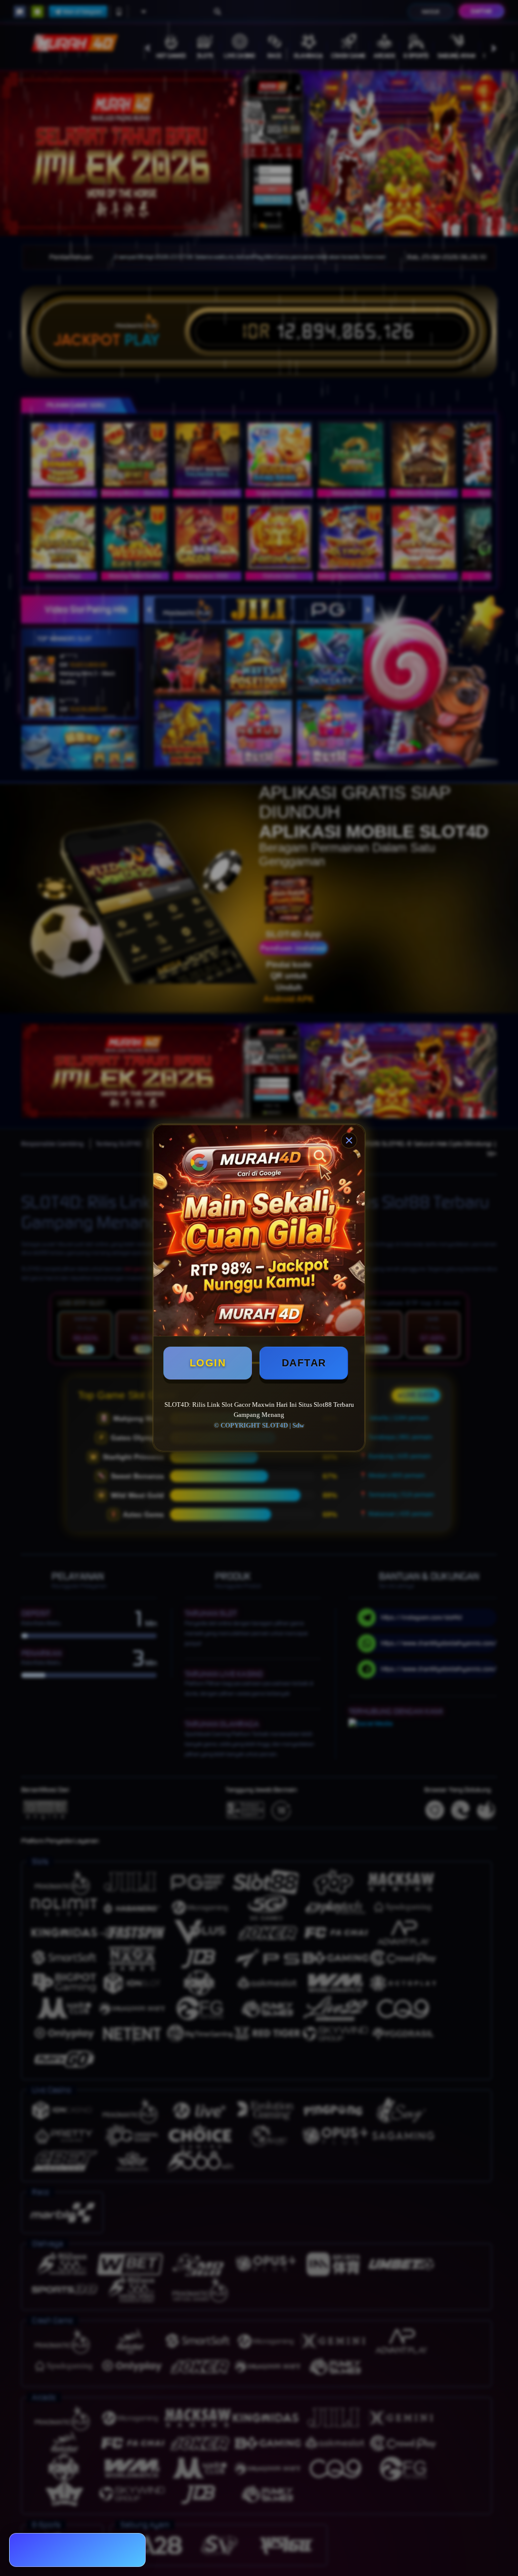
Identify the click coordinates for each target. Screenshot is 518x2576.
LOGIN (208, 1363)
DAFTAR (304, 1363)
